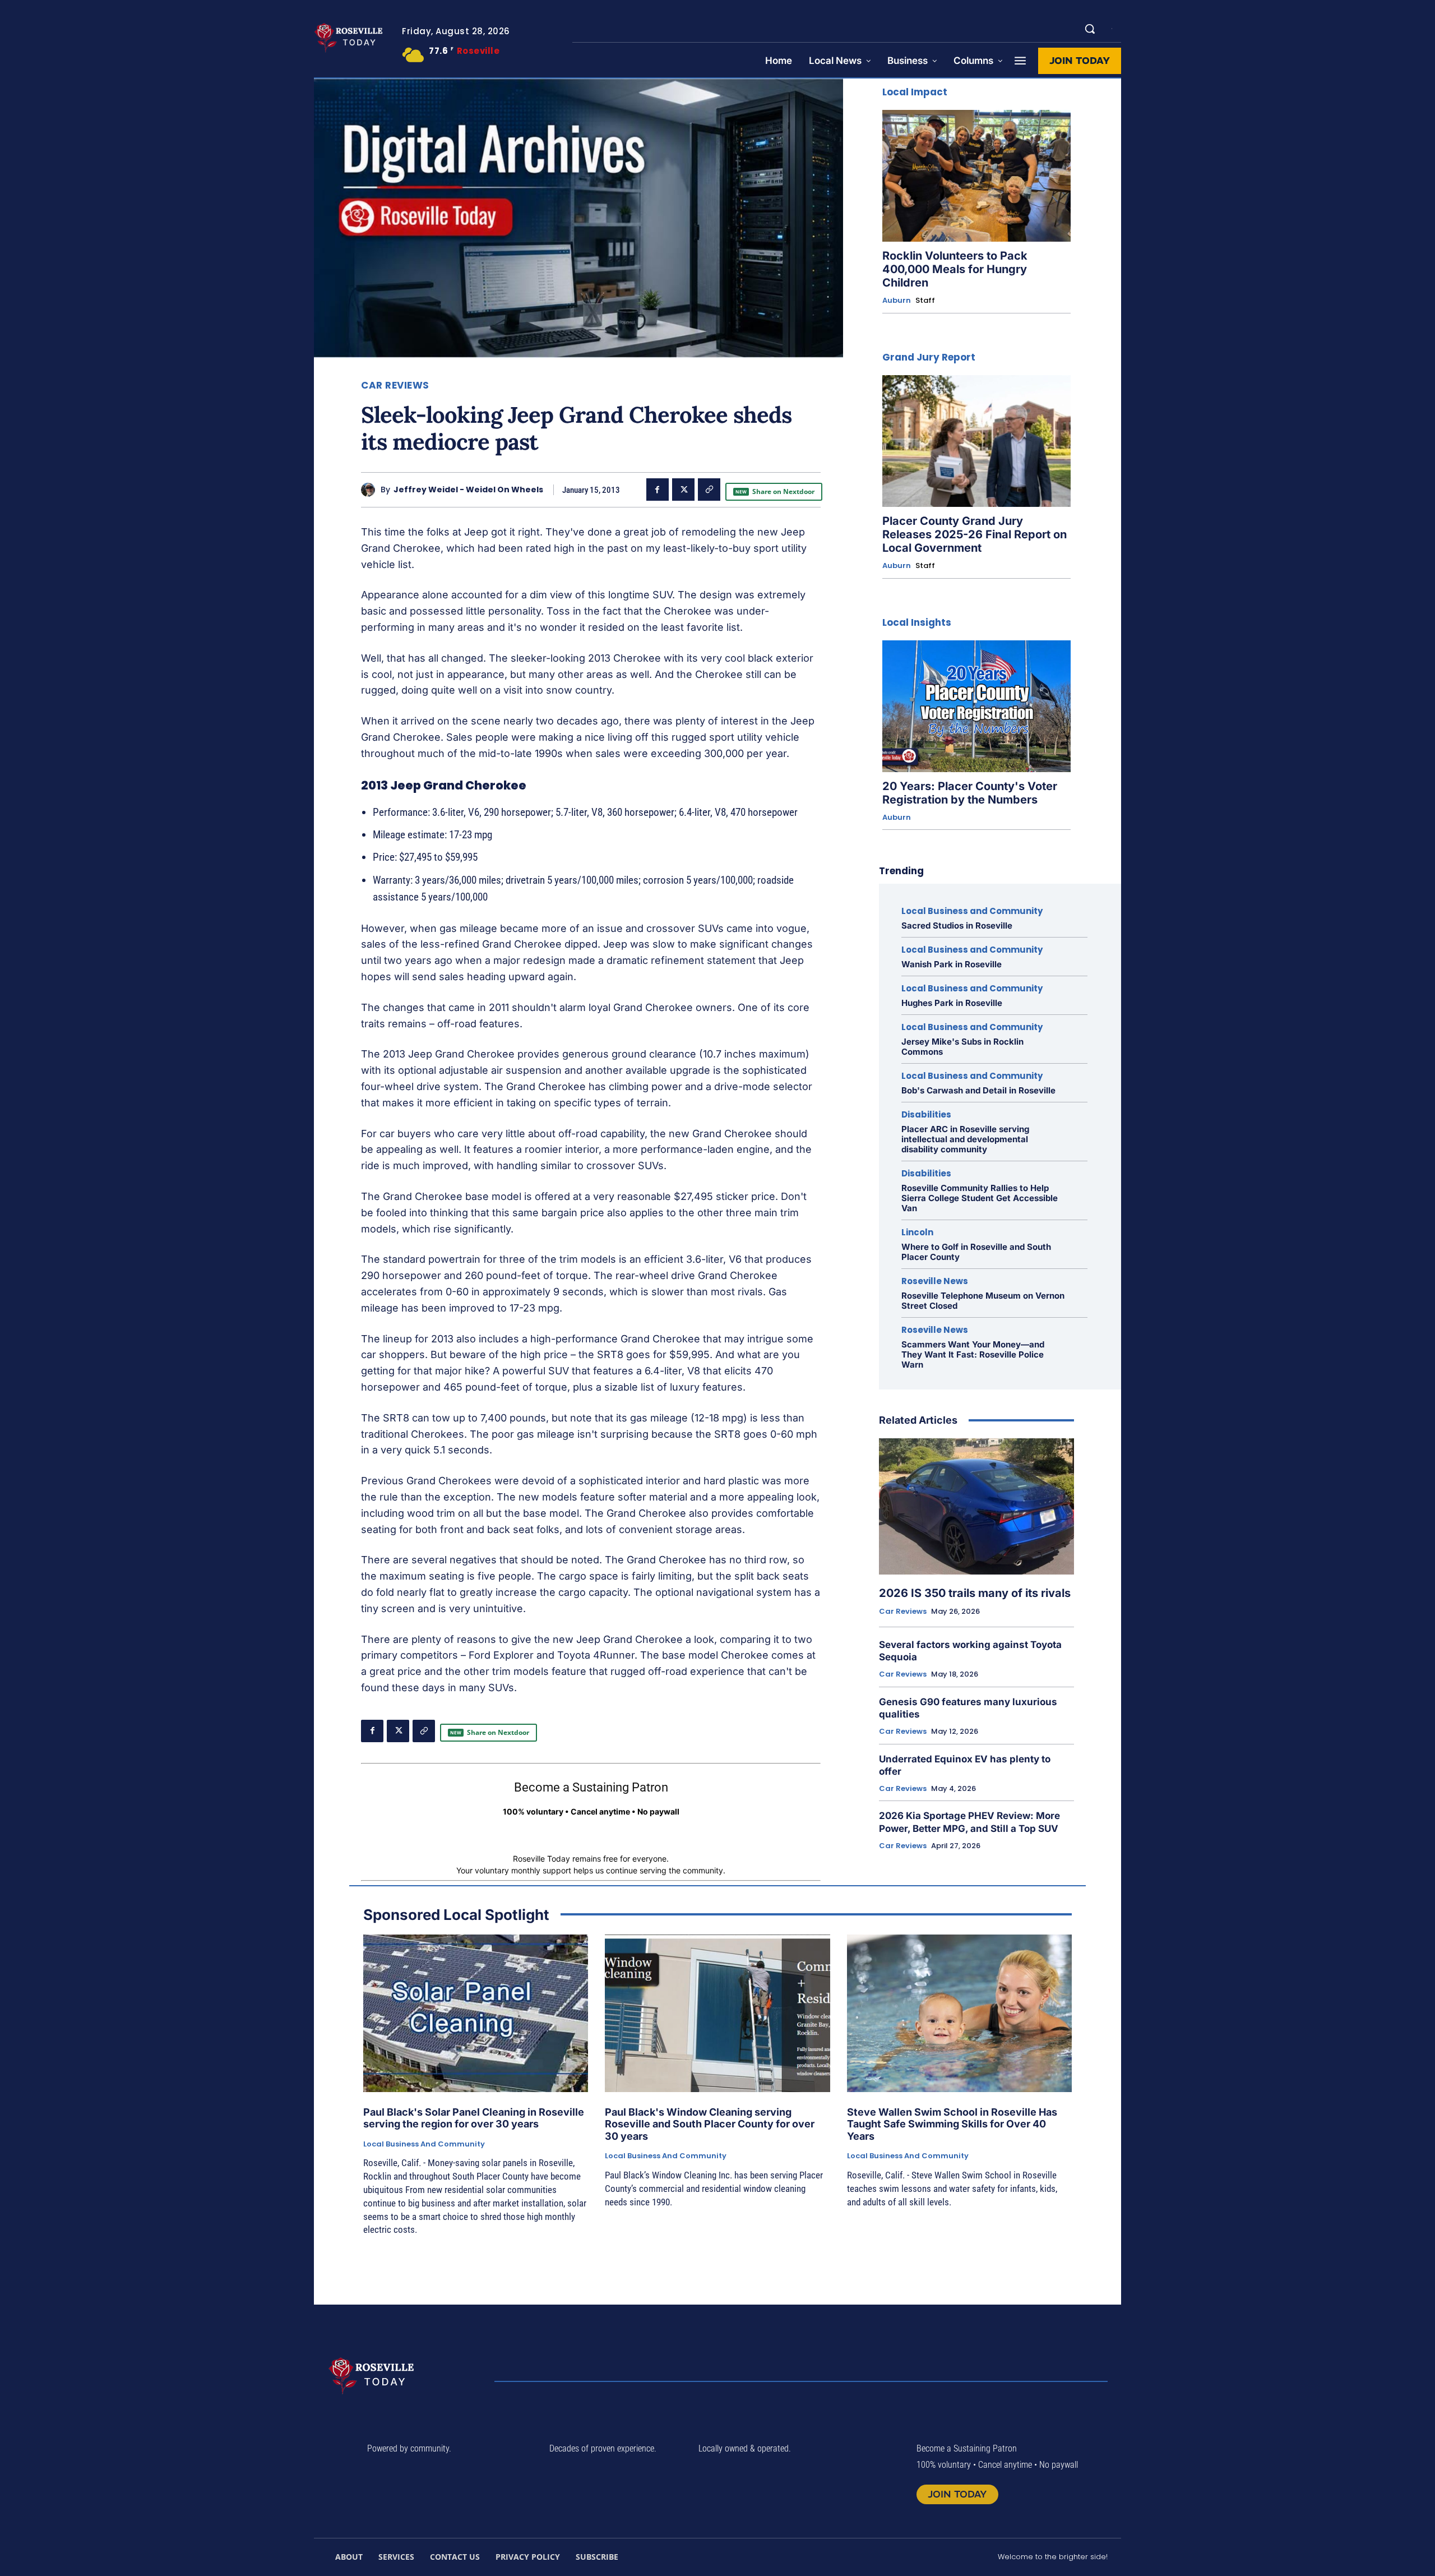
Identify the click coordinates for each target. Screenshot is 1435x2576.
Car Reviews (395, 386)
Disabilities (926, 1114)
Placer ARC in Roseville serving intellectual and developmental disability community (965, 1139)
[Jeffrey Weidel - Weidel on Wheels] (371, 490)
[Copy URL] (709, 490)
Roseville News (935, 1281)
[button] (1090, 29)
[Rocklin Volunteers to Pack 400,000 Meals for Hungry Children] (976, 176)
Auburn (897, 301)
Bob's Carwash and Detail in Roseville (978, 1090)
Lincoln (917, 1232)
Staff (925, 300)
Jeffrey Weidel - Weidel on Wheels (468, 490)
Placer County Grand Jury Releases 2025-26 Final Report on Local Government (975, 534)
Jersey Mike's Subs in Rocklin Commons (962, 1047)
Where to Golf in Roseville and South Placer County (976, 1252)
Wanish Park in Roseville (952, 964)
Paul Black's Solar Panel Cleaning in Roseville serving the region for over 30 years (474, 2118)
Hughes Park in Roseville (952, 1003)
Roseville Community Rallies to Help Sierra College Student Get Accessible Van (980, 1198)
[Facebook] (658, 490)
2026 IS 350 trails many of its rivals (975, 1593)
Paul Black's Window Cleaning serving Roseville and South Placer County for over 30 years (710, 2124)
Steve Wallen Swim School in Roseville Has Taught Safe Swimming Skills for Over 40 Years (952, 2124)
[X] (683, 490)
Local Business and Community (972, 911)
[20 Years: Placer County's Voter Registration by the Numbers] (976, 706)
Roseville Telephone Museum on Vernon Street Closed (983, 1301)
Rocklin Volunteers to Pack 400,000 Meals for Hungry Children (955, 269)
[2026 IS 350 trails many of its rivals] (976, 1507)
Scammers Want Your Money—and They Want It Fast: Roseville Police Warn (973, 1354)
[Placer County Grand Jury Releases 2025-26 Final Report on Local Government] (976, 441)
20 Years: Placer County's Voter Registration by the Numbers (970, 793)
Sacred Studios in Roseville (957, 925)
